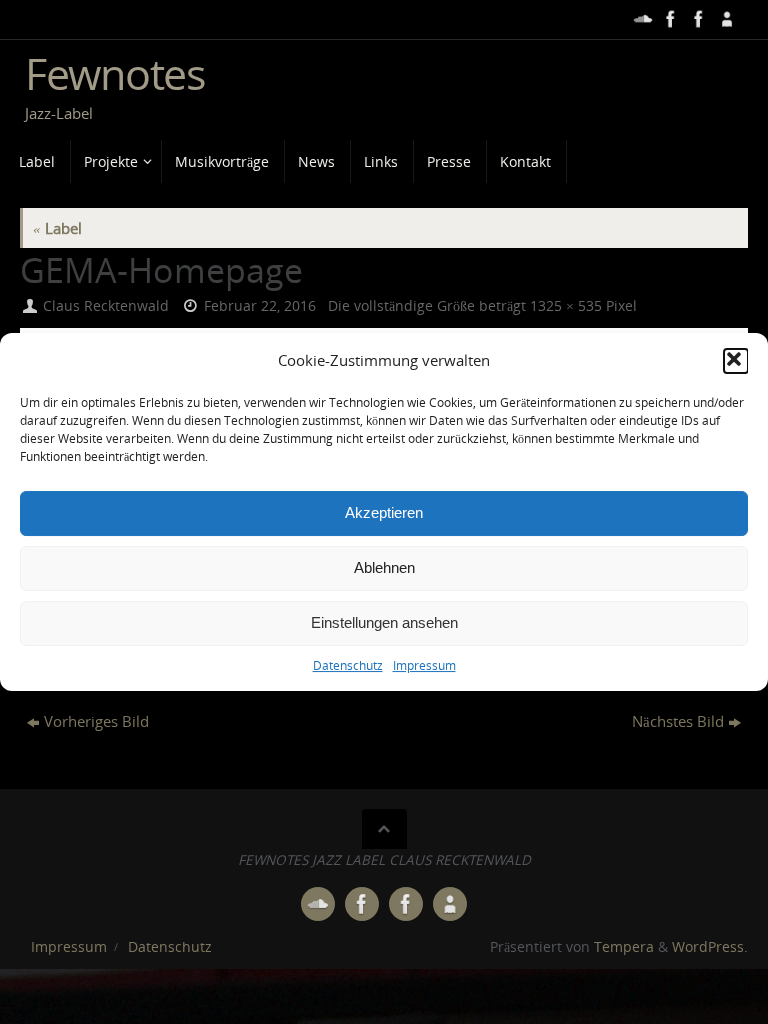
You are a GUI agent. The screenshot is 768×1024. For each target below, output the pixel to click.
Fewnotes (115, 74)
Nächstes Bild (678, 721)
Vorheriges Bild (96, 721)
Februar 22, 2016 (260, 306)
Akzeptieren (384, 512)
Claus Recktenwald (106, 306)
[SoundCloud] (641, 19)
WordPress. (710, 947)
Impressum (424, 665)
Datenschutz (348, 665)
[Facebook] (669, 19)
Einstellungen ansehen (384, 622)
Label (57, 228)
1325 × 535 (566, 306)
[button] (736, 361)
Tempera (624, 947)
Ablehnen (384, 567)
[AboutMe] (725, 19)
